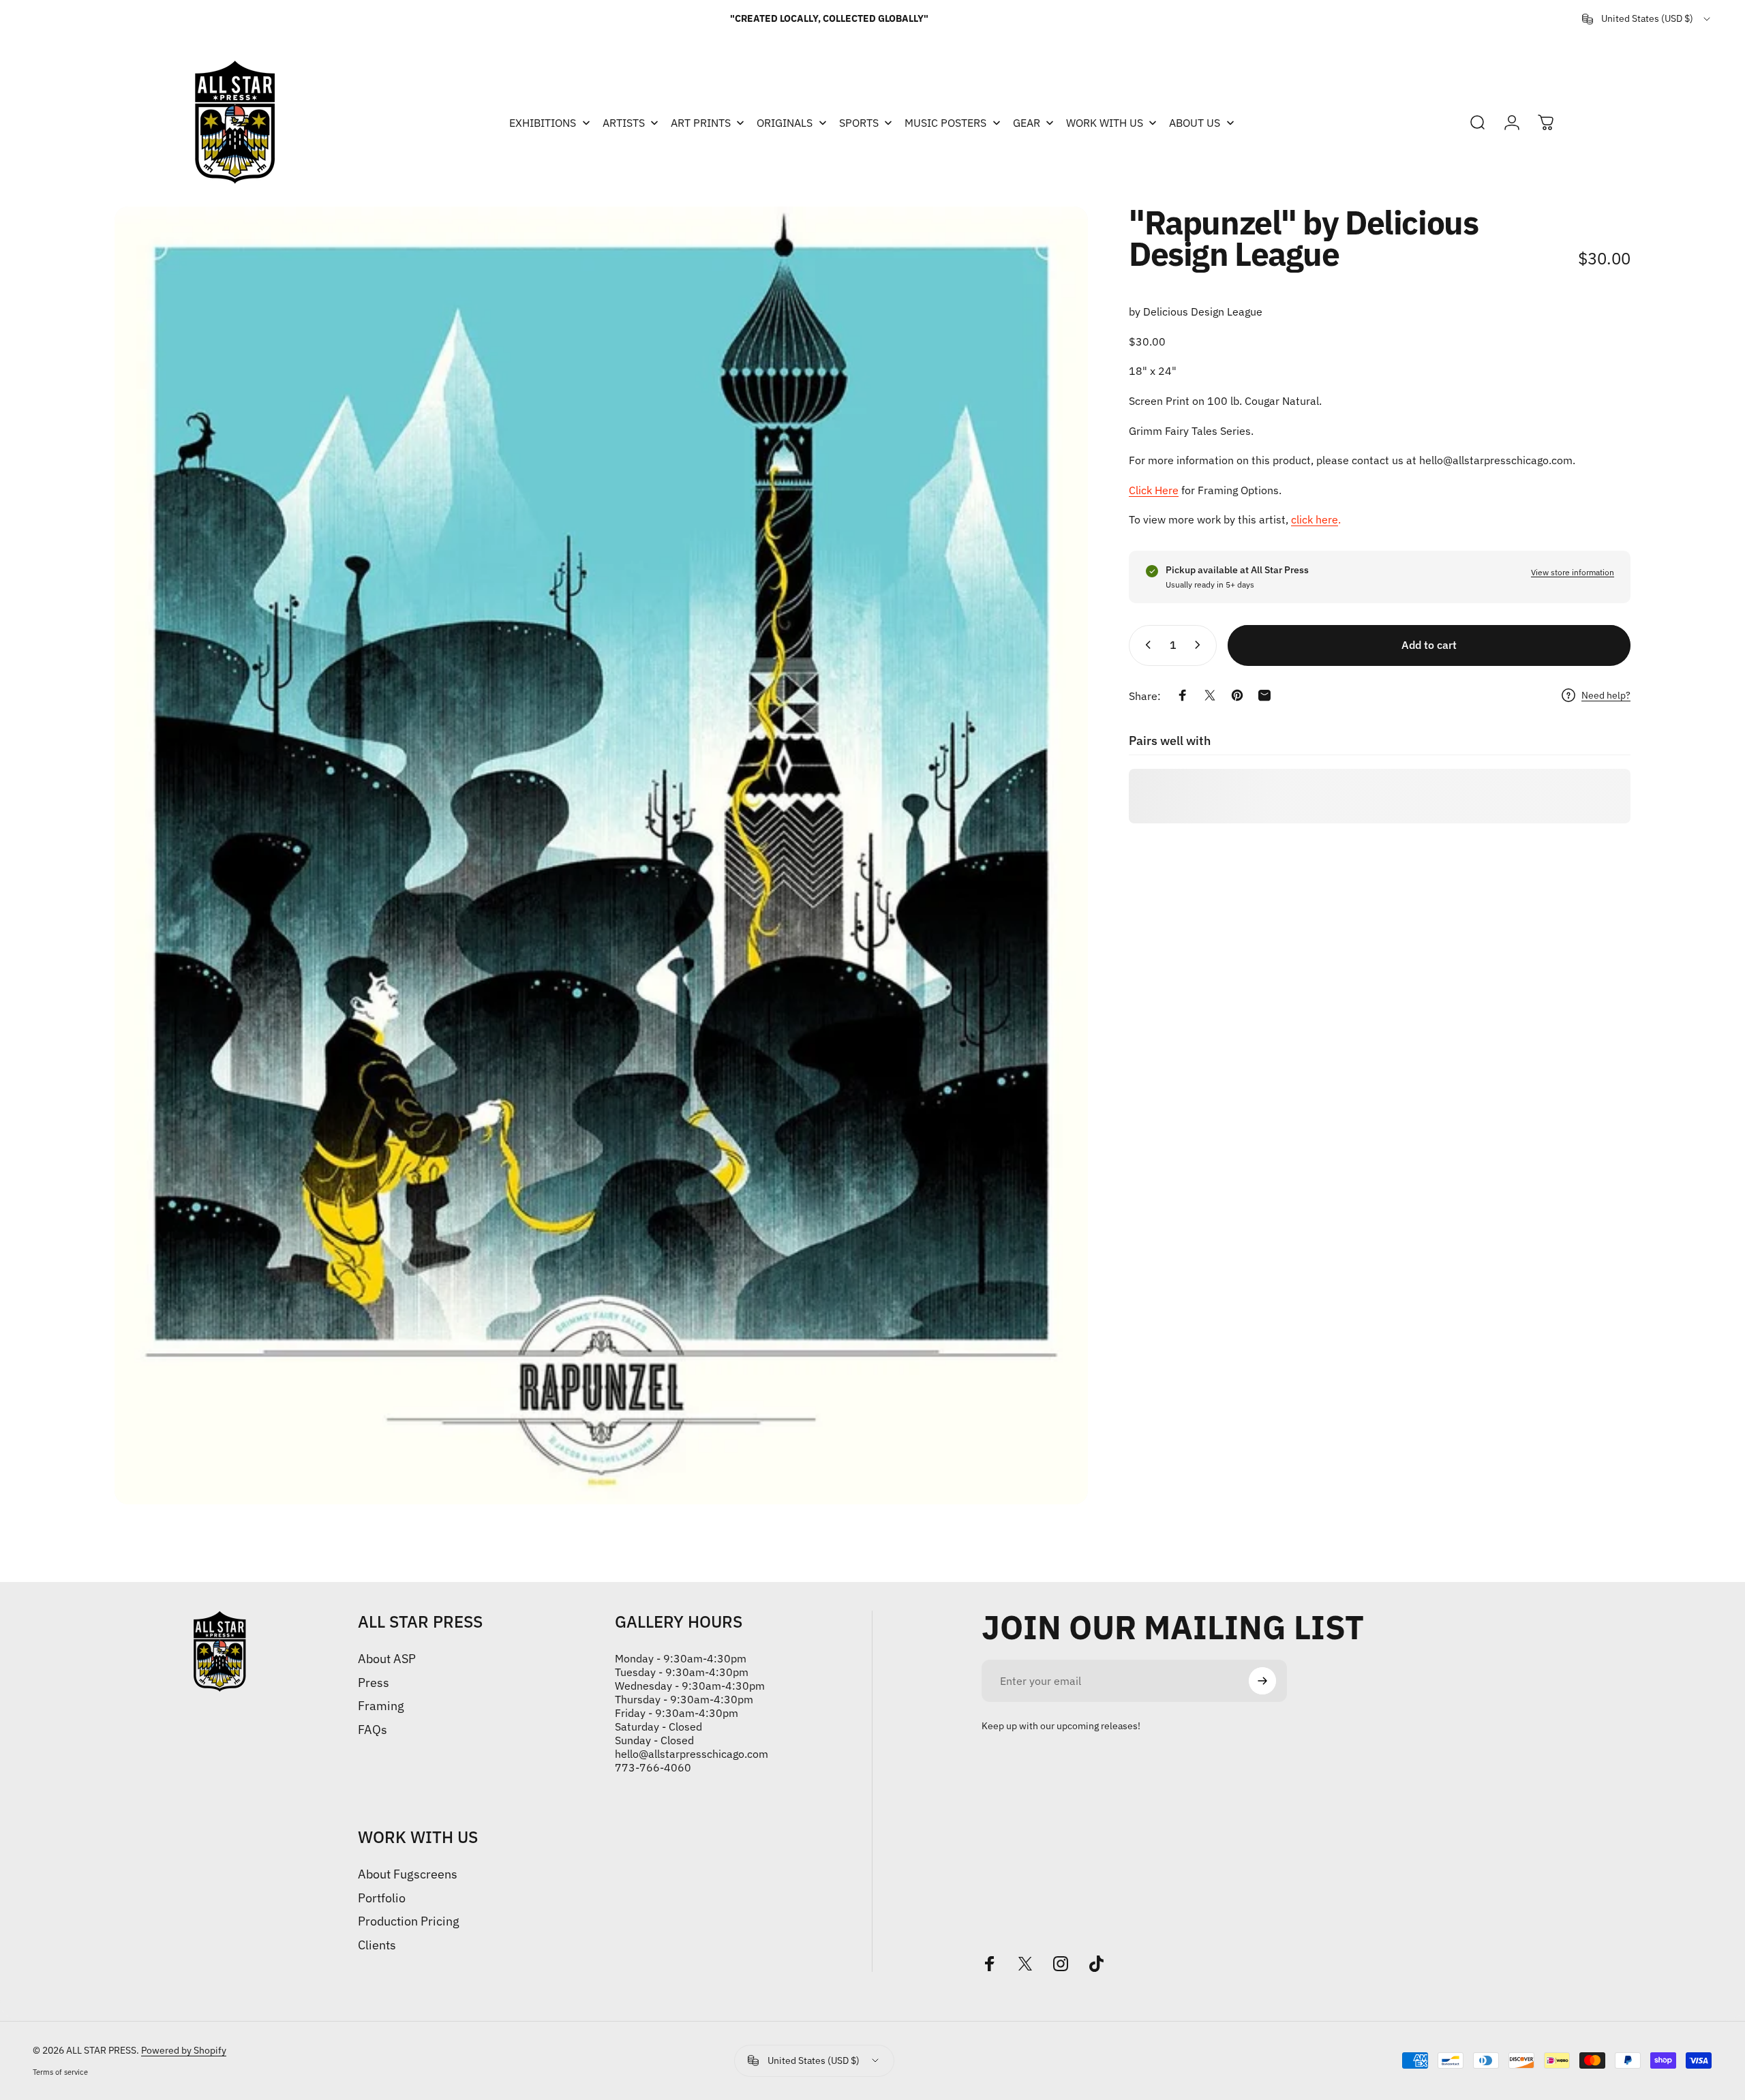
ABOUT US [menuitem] (1195, 123)
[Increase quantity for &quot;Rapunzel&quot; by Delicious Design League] (1200, 645)
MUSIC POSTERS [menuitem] (945, 123)
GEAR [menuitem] (1027, 123)
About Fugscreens (408, 1874)
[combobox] (1647, 19)
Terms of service (60, 2072)
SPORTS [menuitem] (859, 123)
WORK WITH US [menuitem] (1105, 123)
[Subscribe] (1262, 1681)
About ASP (387, 1659)
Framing (381, 1706)
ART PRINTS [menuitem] (701, 123)
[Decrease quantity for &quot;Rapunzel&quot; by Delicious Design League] (1145, 645)
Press (374, 1683)
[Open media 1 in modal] (601, 855)
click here (1315, 519)
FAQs (373, 1730)
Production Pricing (409, 1921)
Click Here (1154, 490)
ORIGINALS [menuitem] (785, 123)
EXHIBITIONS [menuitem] (543, 123)
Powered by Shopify (184, 2050)
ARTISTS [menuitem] (624, 123)
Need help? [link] (1606, 696)
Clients (377, 1945)
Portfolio (382, 1898)
